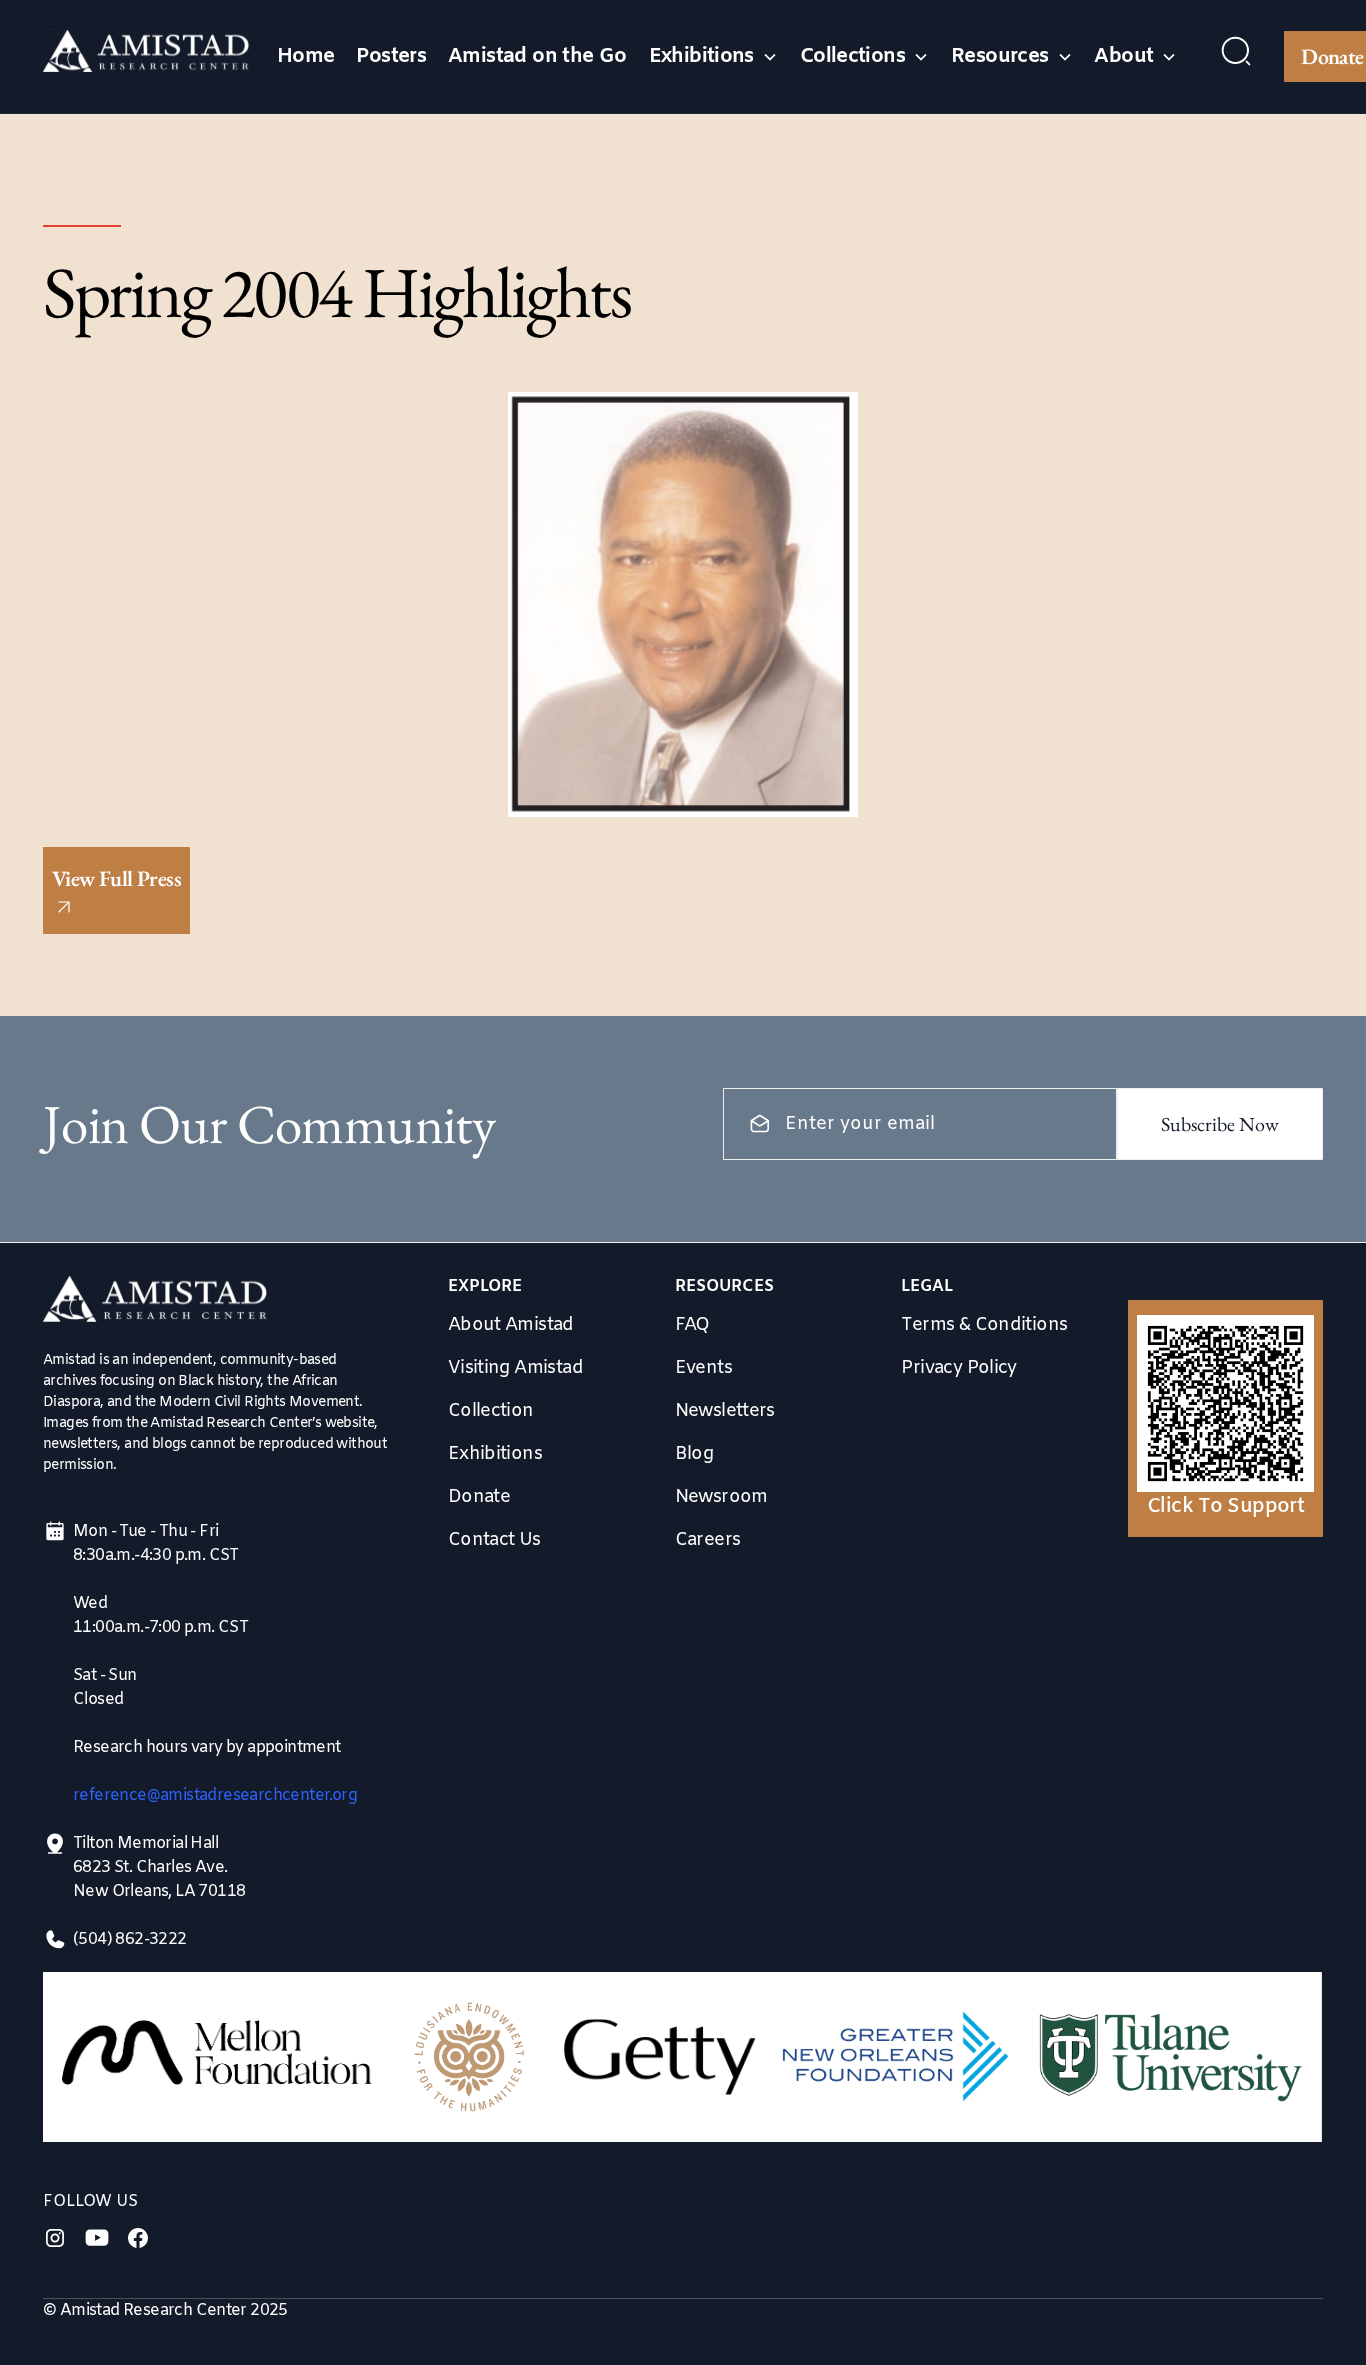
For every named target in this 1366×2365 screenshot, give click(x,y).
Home (306, 56)
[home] (146, 56)
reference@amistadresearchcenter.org (215, 1795)
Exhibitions (495, 1454)
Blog (694, 1454)
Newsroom (721, 1497)
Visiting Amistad (515, 1368)
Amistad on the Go (537, 56)
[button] (713, 57)
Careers (708, 1540)
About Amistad (511, 1325)
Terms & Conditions (984, 1325)
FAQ (692, 1325)
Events (703, 1368)
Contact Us (494, 1540)
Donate (479, 1497)
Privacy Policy (959, 1368)
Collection (491, 1411)
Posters (391, 56)
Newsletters (725, 1411)
